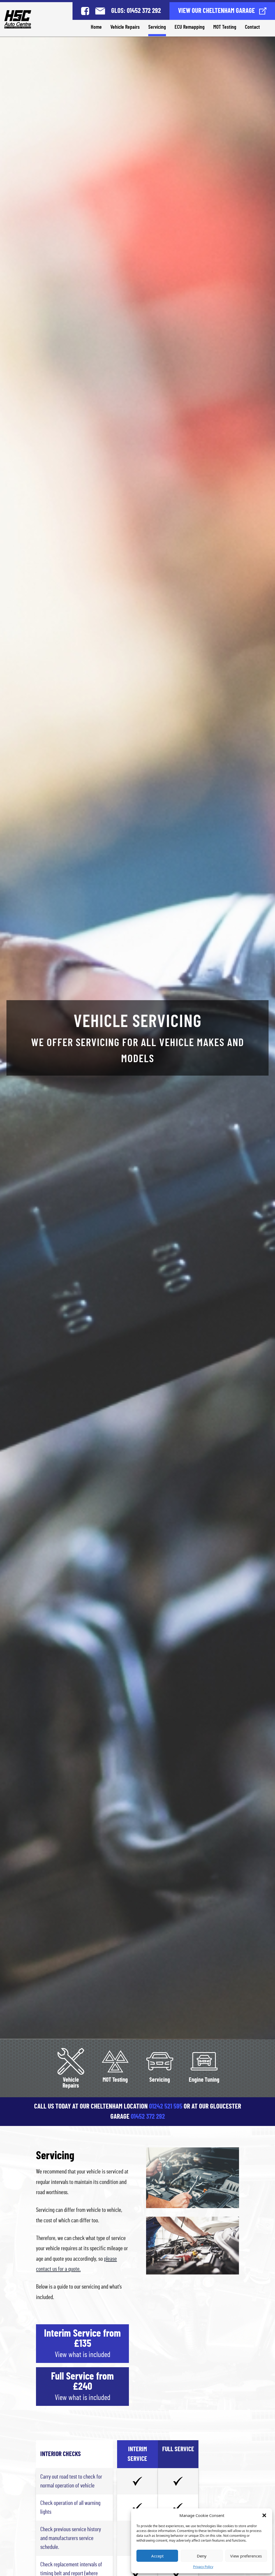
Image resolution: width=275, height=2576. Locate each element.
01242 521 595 (166, 2107)
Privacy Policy (203, 2567)
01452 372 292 (148, 2117)
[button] (264, 2515)
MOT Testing (225, 27)
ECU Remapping (190, 27)
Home (96, 27)
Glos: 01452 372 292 (136, 11)
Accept (157, 2556)
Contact (252, 27)
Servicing (157, 27)
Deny (202, 2556)
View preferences (246, 2556)
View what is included (83, 2355)
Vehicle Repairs (125, 27)
